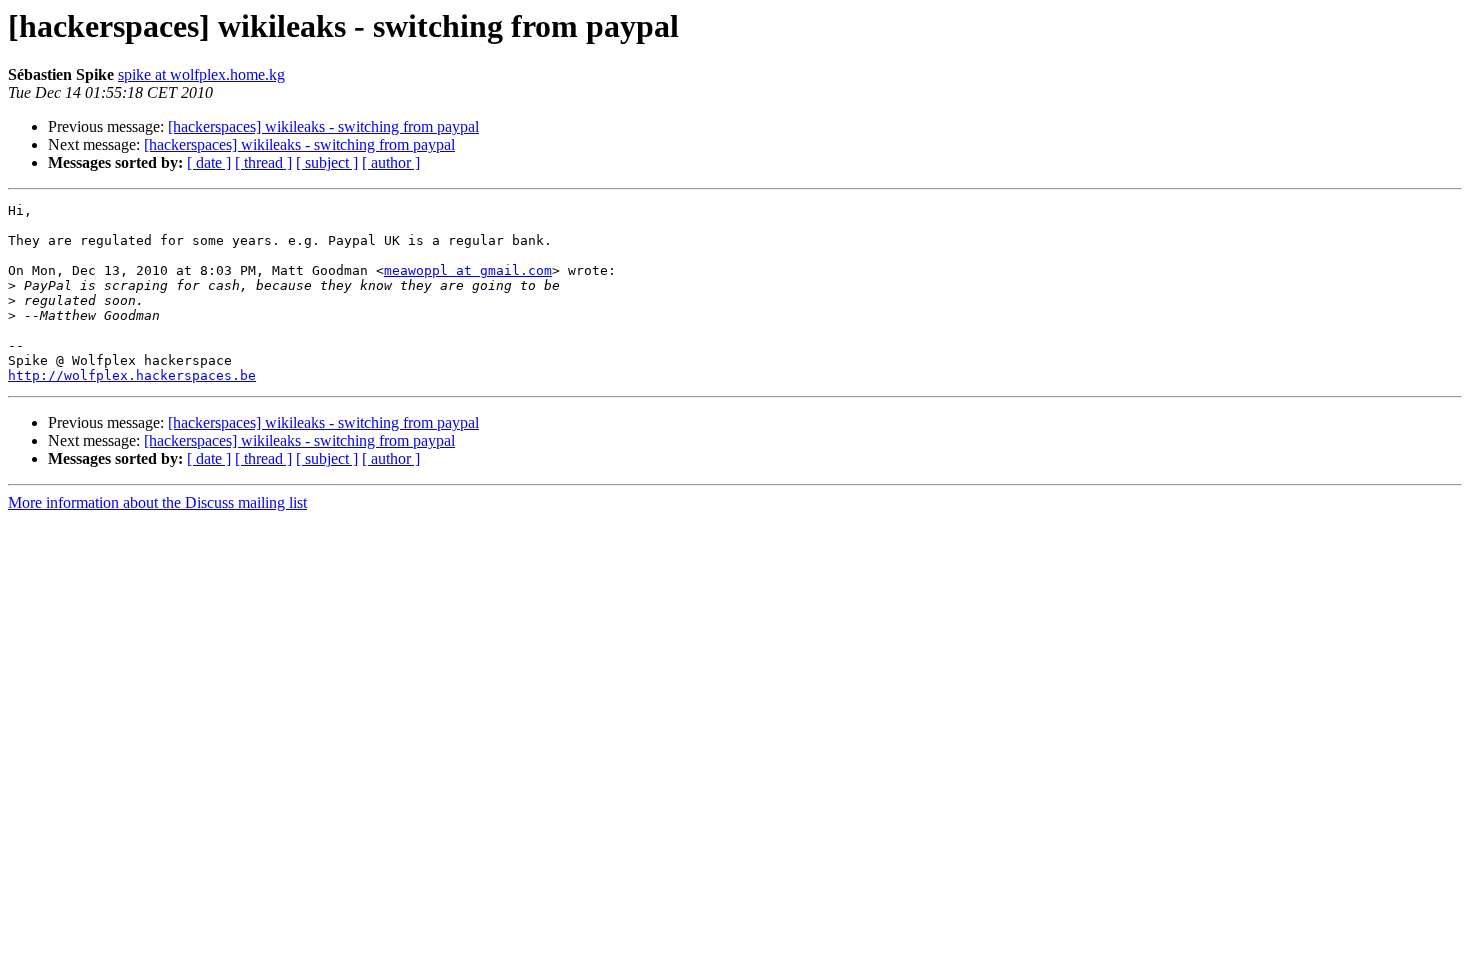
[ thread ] (263, 162)
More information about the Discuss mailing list (157, 502)
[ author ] (391, 162)
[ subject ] (327, 162)
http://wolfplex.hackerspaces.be (132, 375)
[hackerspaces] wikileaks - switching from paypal (323, 126)
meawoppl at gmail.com (468, 270)
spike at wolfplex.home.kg (201, 74)
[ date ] (209, 162)
